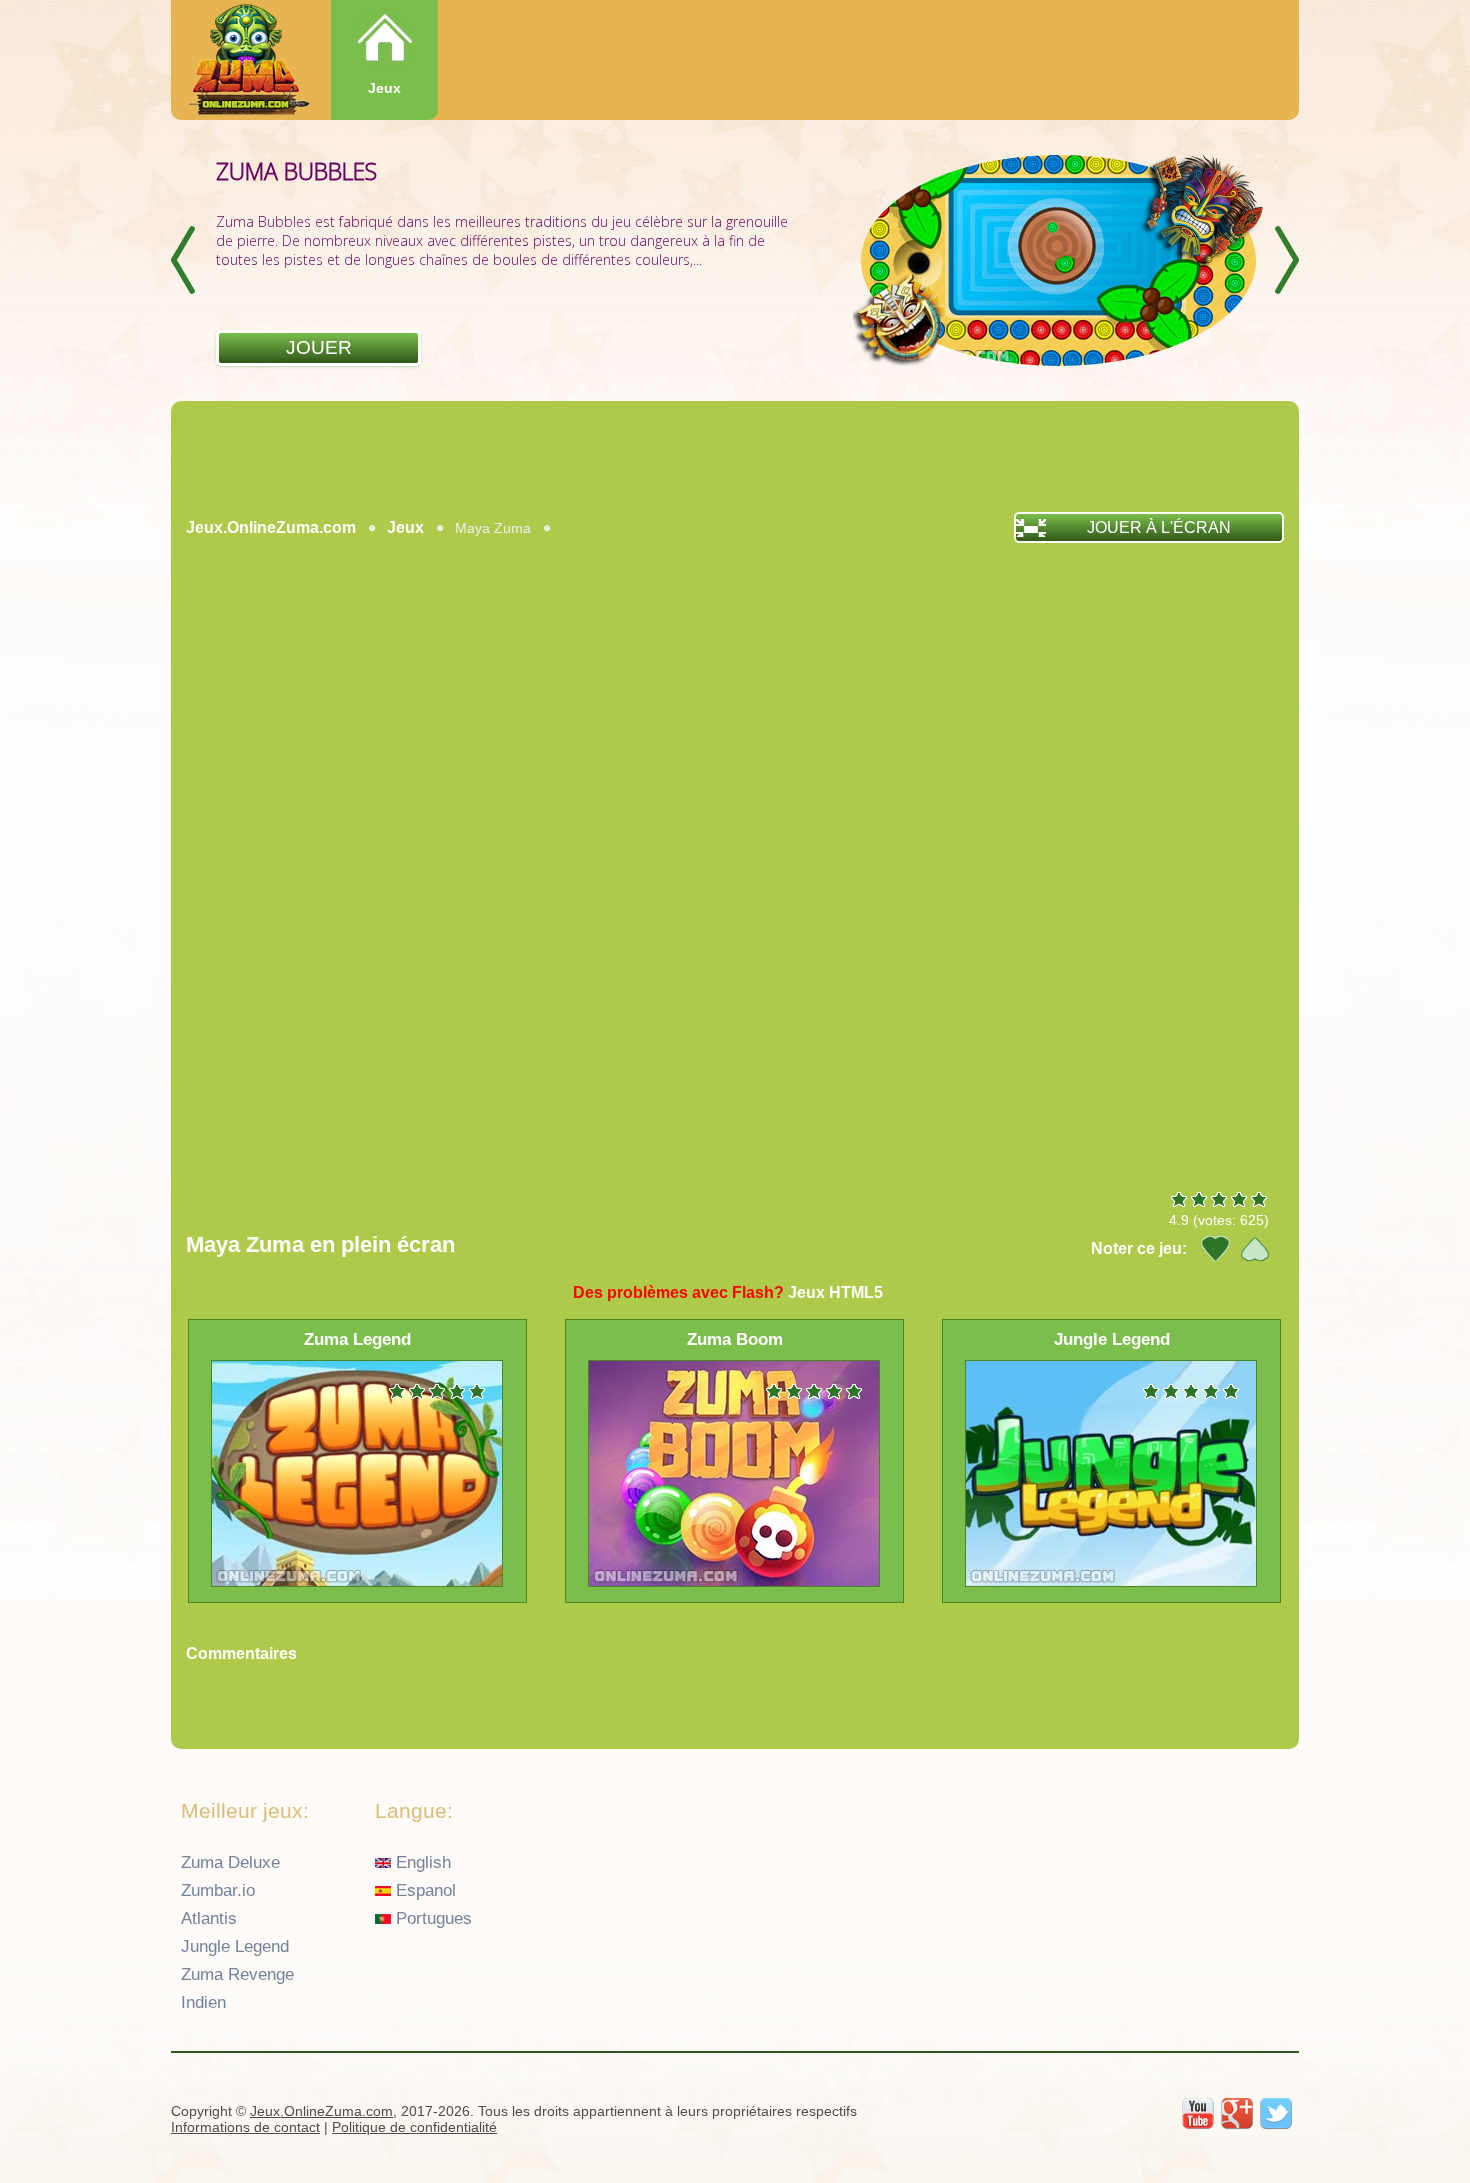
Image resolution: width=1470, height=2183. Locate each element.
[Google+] (1237, 2114)
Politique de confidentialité (414, 2127)
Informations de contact (245, 2127)
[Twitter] (1276, 2114)
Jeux (384, 88)
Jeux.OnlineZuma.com (271, 527)
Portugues (431, 1918)
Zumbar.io (218, 1890)
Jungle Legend (235, 1946)
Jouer (319, 347)
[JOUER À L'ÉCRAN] (321, 553)
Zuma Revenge (237, 1974)
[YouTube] (1198, 2114)
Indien (203, 2002)
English (421, 1862)
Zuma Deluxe (230, 1862)
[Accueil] (247, 61)
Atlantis (209, 1918)
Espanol (423, 1890)
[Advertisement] (735, 456)
